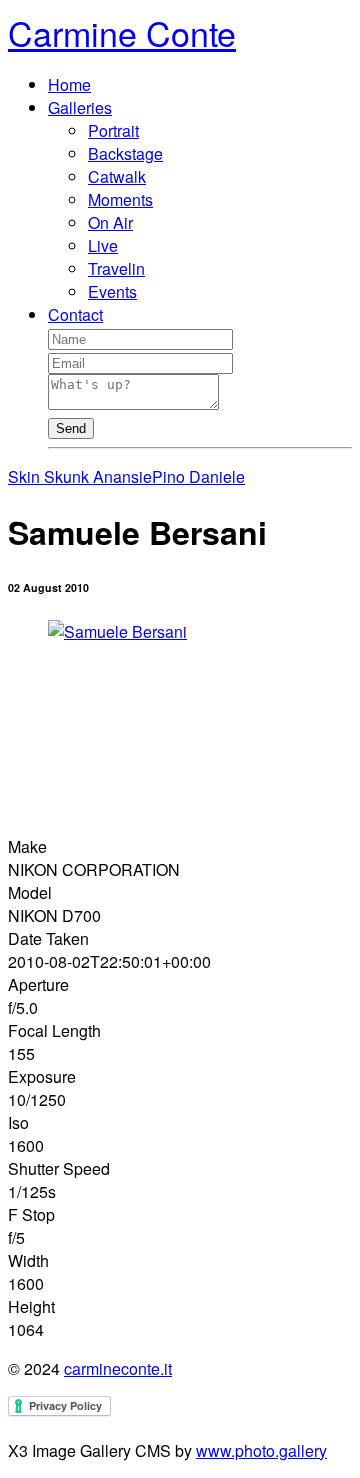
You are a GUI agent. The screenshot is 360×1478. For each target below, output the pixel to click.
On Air (110, 222)
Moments (120, 199)
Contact (75, 314)
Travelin (116, 268)
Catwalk (117, 176)
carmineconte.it (118, 1368)
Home (69, 84)
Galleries (80, 107)
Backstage (125, 153)
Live (103, 245)
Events (112, 291)
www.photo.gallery (261, 1450)
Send (71, 428)
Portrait (113, 130)
